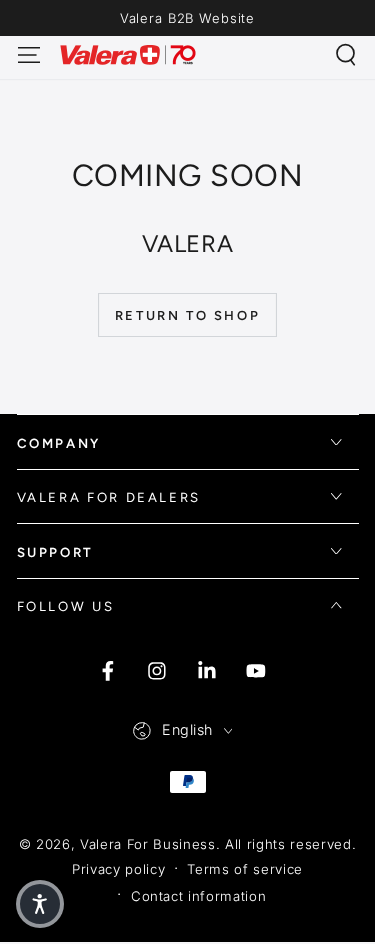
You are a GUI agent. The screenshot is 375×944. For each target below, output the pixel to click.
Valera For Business (148, 844)
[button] (346, 54)
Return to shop (187, 315)
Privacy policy (118, 869)
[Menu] (28, 54)
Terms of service (245, 869)
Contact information (199, 896)
